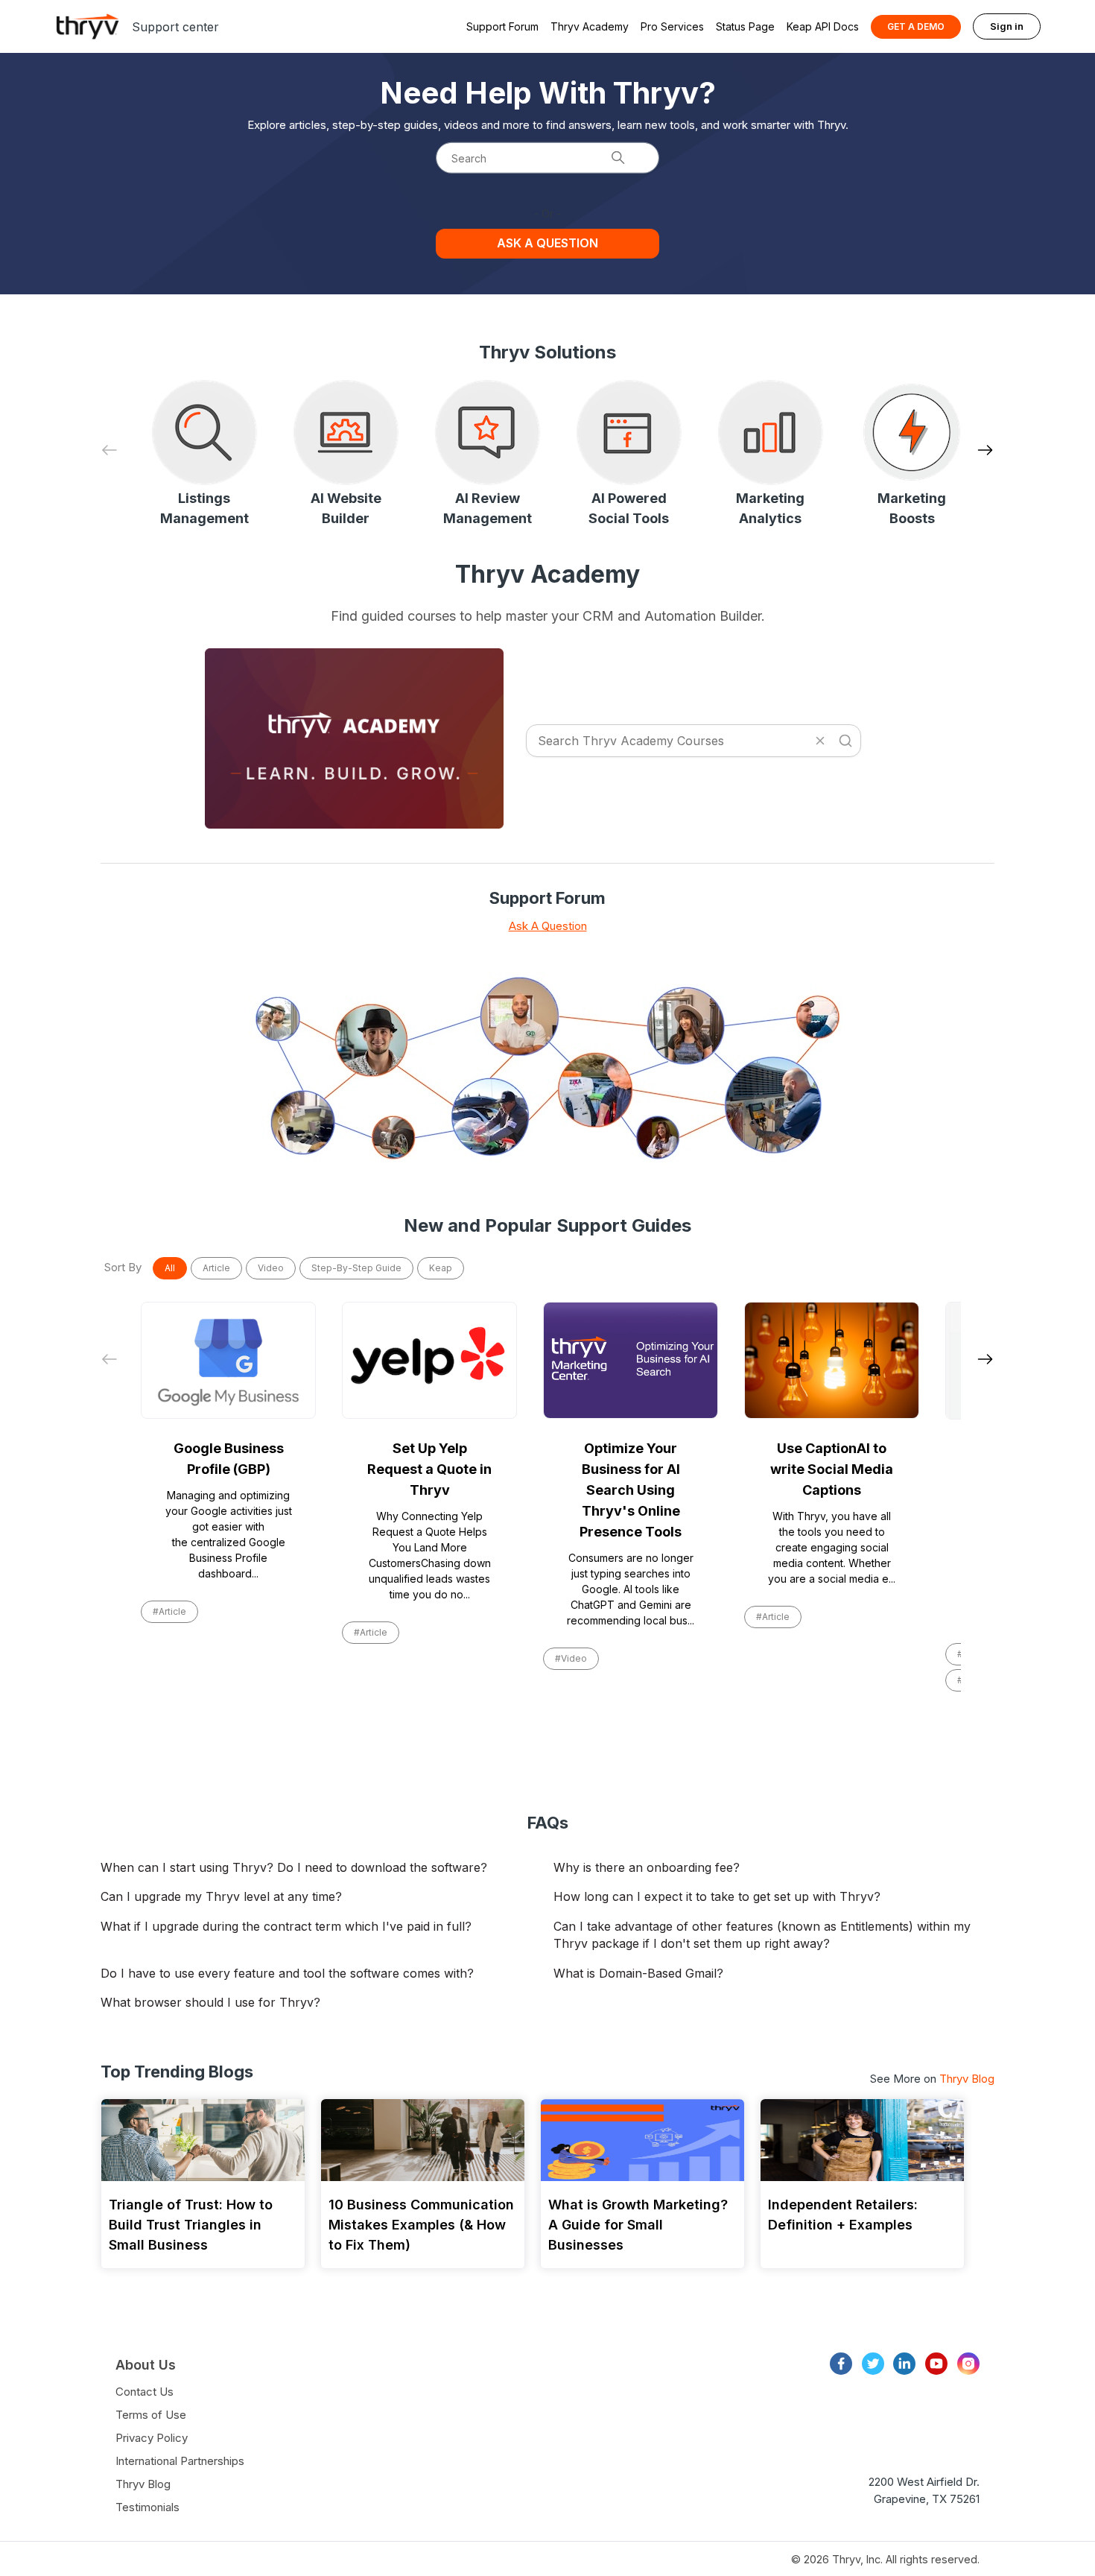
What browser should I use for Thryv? (210, 2002)
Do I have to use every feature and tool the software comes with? (287, 1973)
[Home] (88, 26)
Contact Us (145, 2392)
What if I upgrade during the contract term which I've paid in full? (286, 1926)
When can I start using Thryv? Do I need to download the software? (294, 1867)
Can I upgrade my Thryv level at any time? (221, 1896)
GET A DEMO (916, 26)
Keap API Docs (823, 26)
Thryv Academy (590, 26)
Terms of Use (151, 2415)
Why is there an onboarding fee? (647, 1867)
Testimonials (147, 2507)
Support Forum (502, 26)
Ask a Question (547, 243)
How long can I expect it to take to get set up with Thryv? (717, 1896)
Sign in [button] (1007, 26)
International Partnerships (180, 2461)
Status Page (745, 26)
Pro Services (672, 26)
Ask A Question (548, 926)
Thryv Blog (967, 2079)
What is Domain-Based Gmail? (638, 1973)
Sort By (123, 1267)
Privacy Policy (152, 2438)
